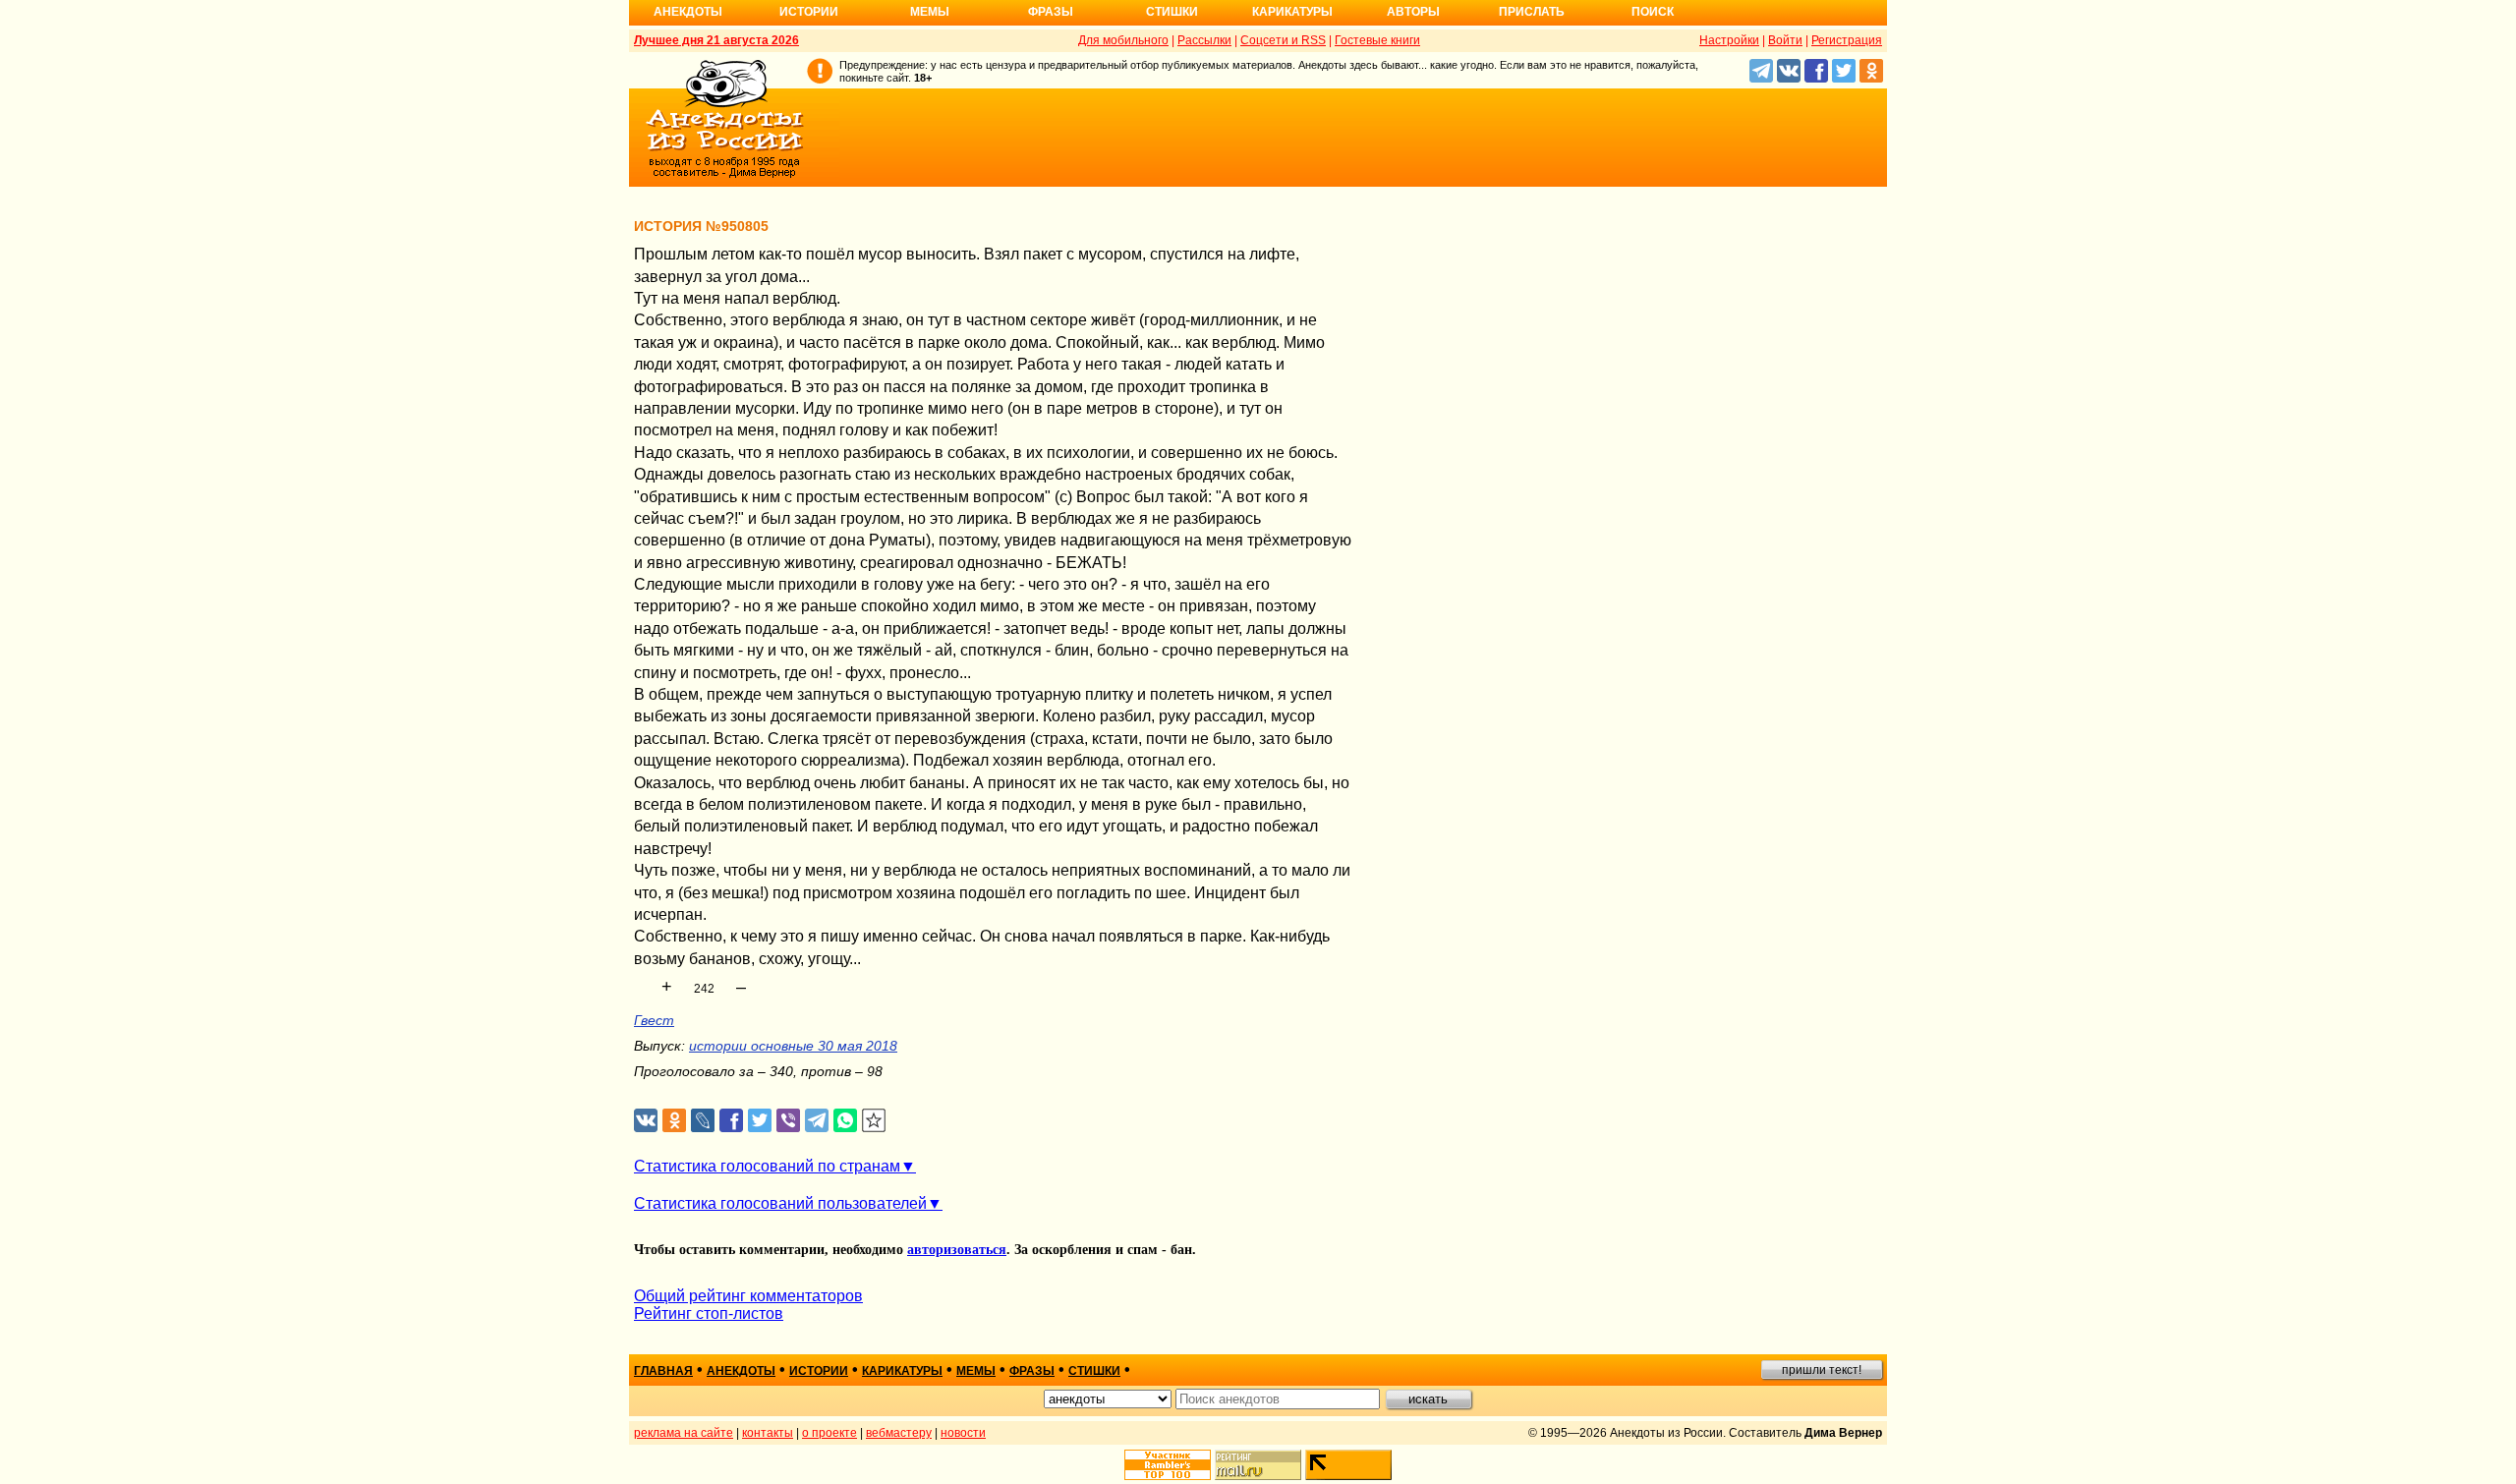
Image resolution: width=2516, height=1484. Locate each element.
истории (819, 1371)
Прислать (1532, 12)
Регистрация (1847, 40)
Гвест (654, 1020)
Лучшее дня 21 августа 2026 (716, 40)
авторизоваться (957, 1250)
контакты (768, 1433)
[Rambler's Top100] (1168, 1465)
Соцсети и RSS (1283, 40)
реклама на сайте (684, 1433)
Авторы (1413, 12)
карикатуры (902, 1371)
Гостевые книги (1377, 40)
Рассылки (1204, 40)
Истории (809, 12)
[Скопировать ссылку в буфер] (874, 1121)
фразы (1032, 1371)
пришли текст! (1822, 1370)
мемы (976, 1371)
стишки (1094, 1371)
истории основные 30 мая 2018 (793, 1046)
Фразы (1051, 12)
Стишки (1172, 12)
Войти (1785, 40)
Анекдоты (688, 12)
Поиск (1653, 12)
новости (963, 1433)
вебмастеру (899, 1433)
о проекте (829, 1433)
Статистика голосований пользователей (780, 1203)
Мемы (930, 12)
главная (663, 1371)
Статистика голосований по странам (767, 1166)
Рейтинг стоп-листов (709, 1313)
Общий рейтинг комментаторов (748, 1296)
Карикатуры (1292, 12)
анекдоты (741, 1371)
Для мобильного (1123, 40)
